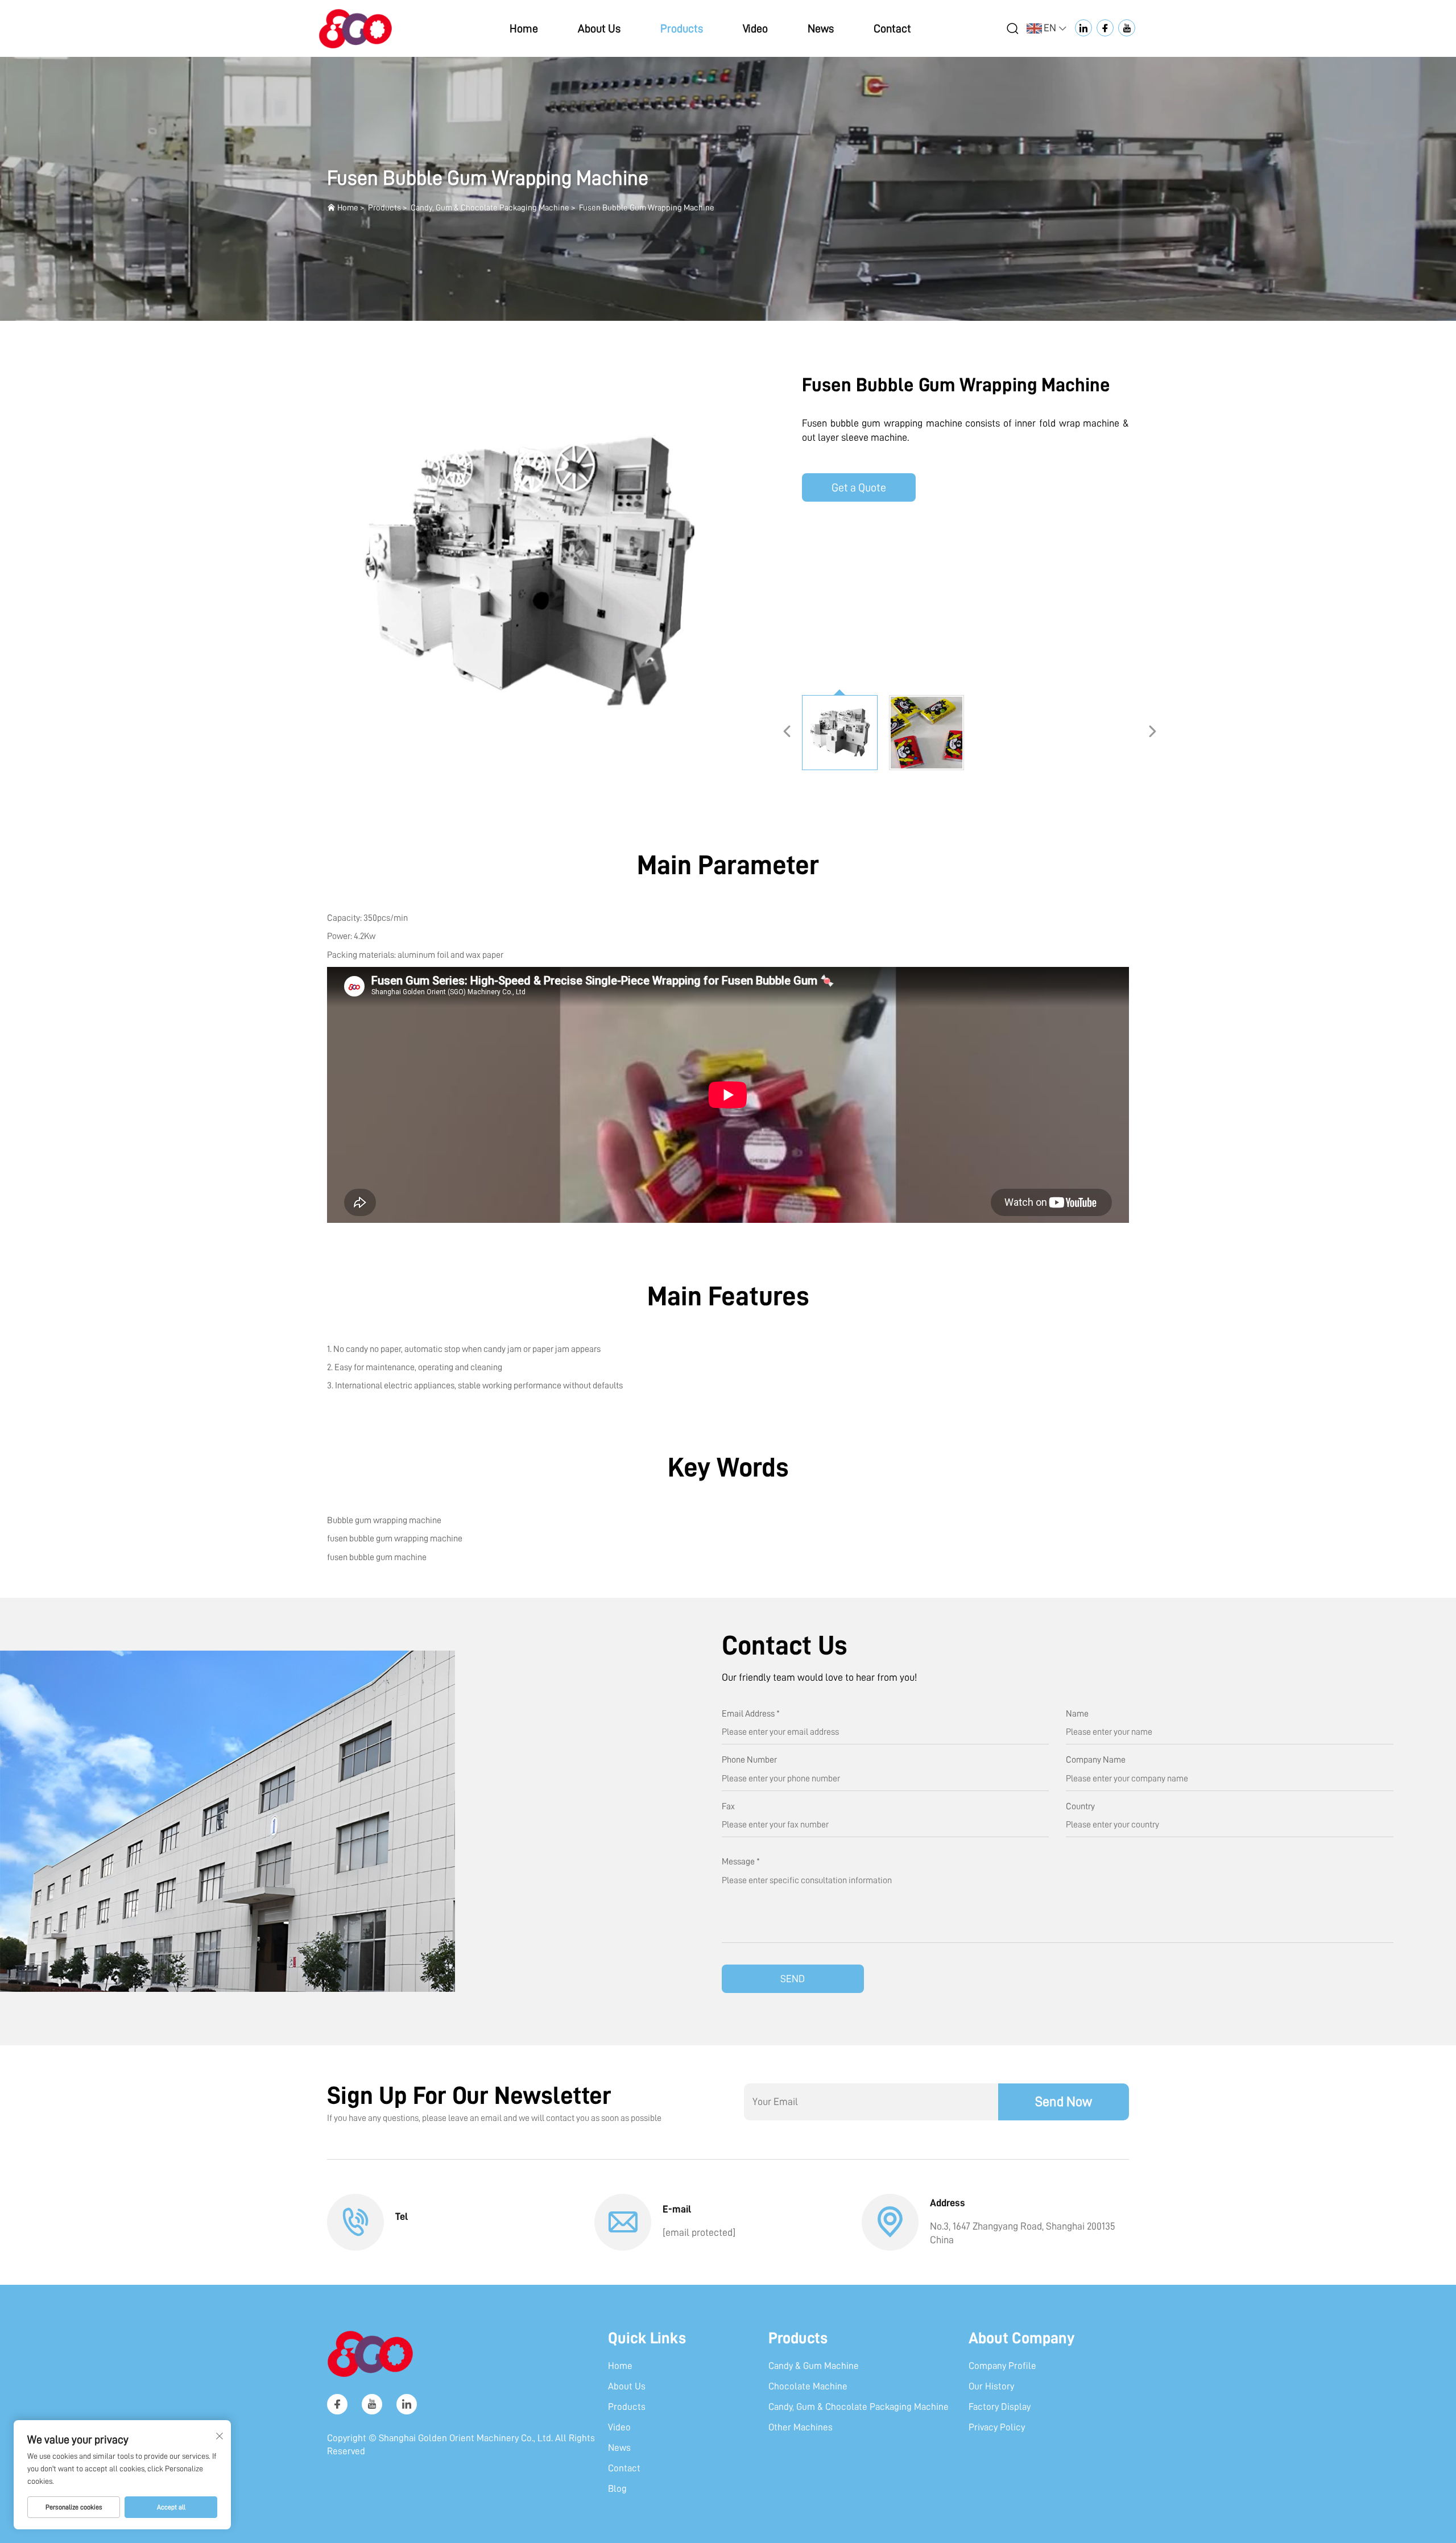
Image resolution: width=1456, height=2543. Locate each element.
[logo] (355, 28)
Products (682, 28)
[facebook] (337, 2404)
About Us (599, 28)
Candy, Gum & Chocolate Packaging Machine (490, 208)
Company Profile (1002, 2366)
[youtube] (372, 2404)
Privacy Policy (997, 2427)
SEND (793, 1979)
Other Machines (801, 2427)
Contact (892, 28)
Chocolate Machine (808, 2386)
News (821, 28)
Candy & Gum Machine (814, 2366)
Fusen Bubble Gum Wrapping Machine (647, 208)
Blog (617, 2489)
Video (755, 28)
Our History (991, 2386)
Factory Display (1000, 2407)
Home (524, 28)
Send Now (1064, 2102)
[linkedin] (407, 2404)
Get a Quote (859, 487)
